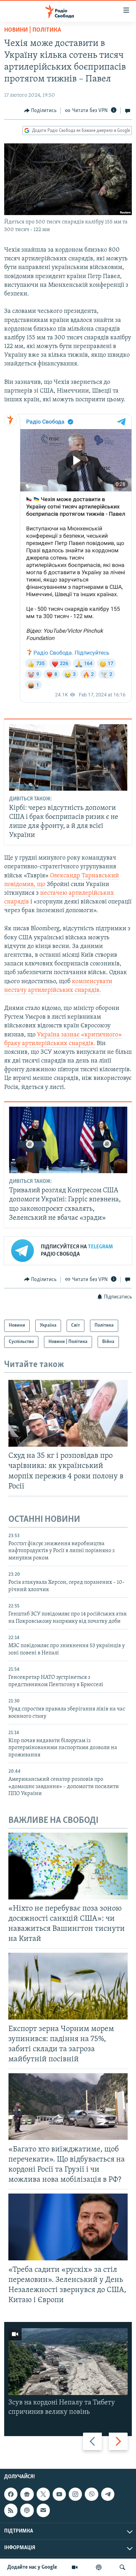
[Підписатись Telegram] (108, 2494)
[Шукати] (122, 2567)
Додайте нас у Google (32, 2567)
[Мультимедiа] (75, 2567)
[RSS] (11, 2510)
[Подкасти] (99, 2567)
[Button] (40, 111)
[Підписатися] (43, 2510)
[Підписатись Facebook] (11, 2494)
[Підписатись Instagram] (75, 2494)
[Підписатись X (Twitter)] (43, 2494)
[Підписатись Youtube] (59, 2494)
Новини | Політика (33, 30)
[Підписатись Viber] (91, 2494)
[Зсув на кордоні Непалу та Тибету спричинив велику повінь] (68, 2362)
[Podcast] (27, 2510)
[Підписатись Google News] (27, 2494)
